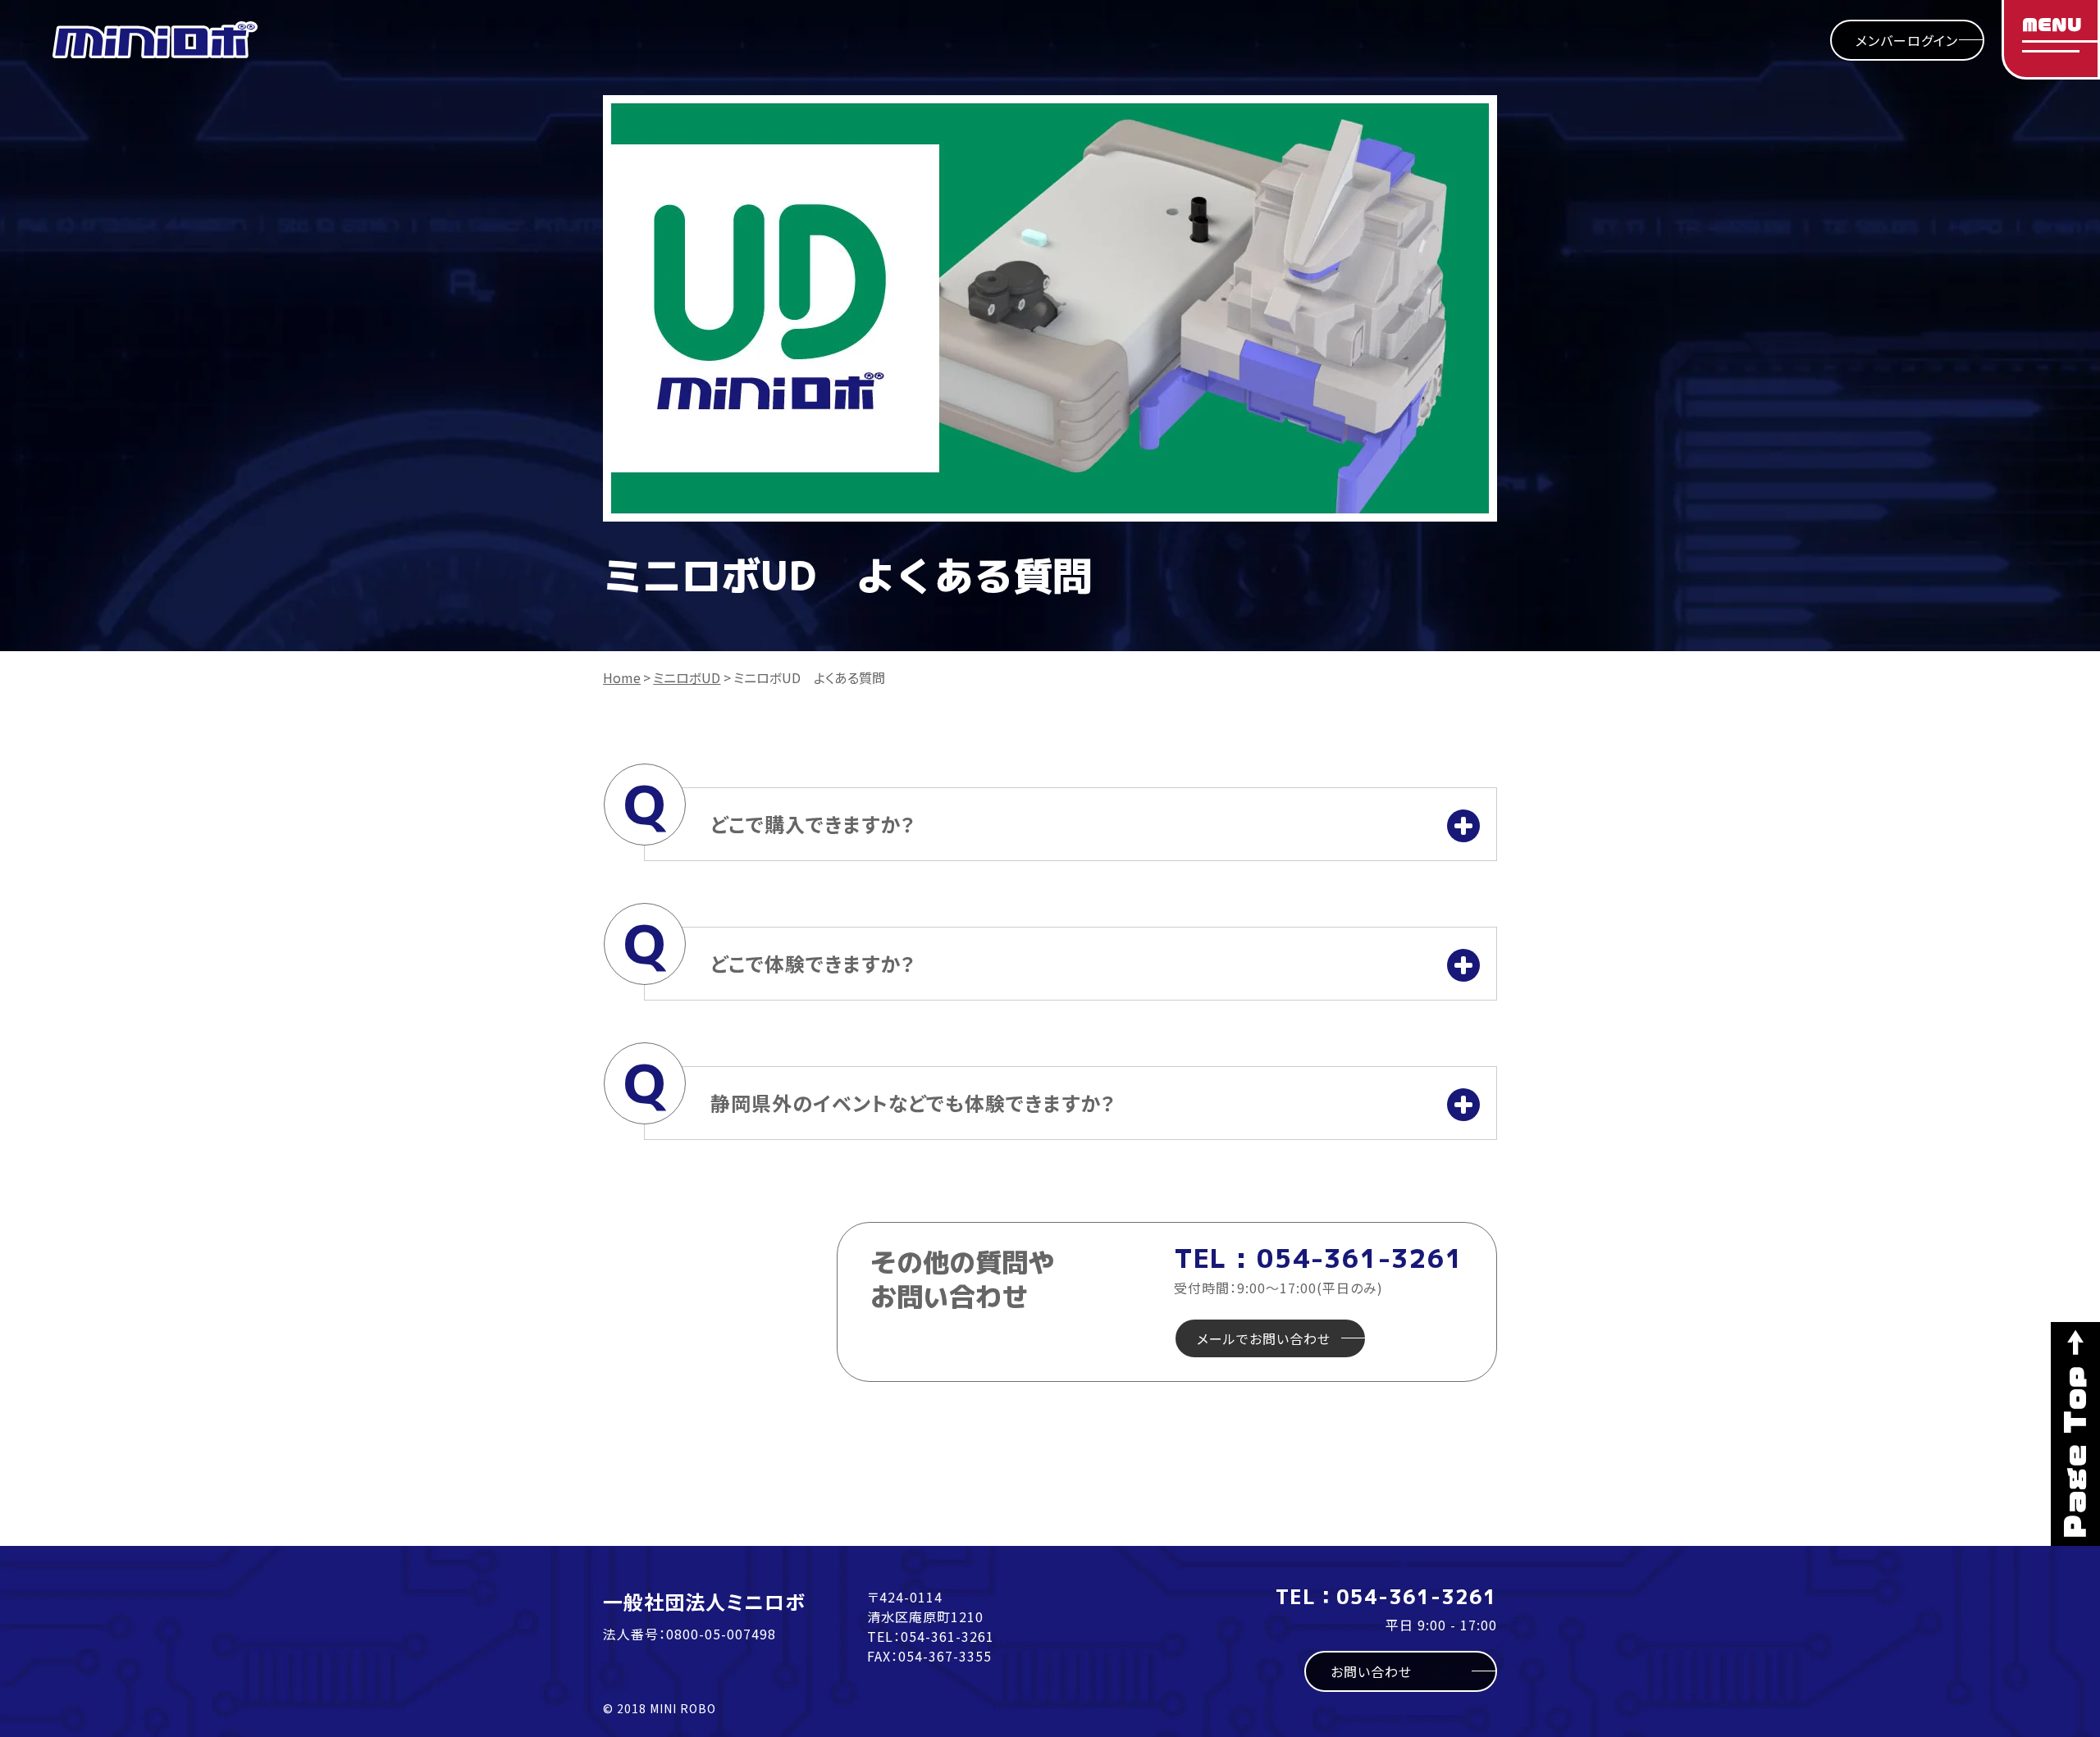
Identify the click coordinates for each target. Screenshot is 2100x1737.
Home (622, 677)
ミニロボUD (687, 677)
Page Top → (2075, 1434)
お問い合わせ (1371, 1671)
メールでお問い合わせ (1264, 1338)
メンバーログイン (1907, 40)
